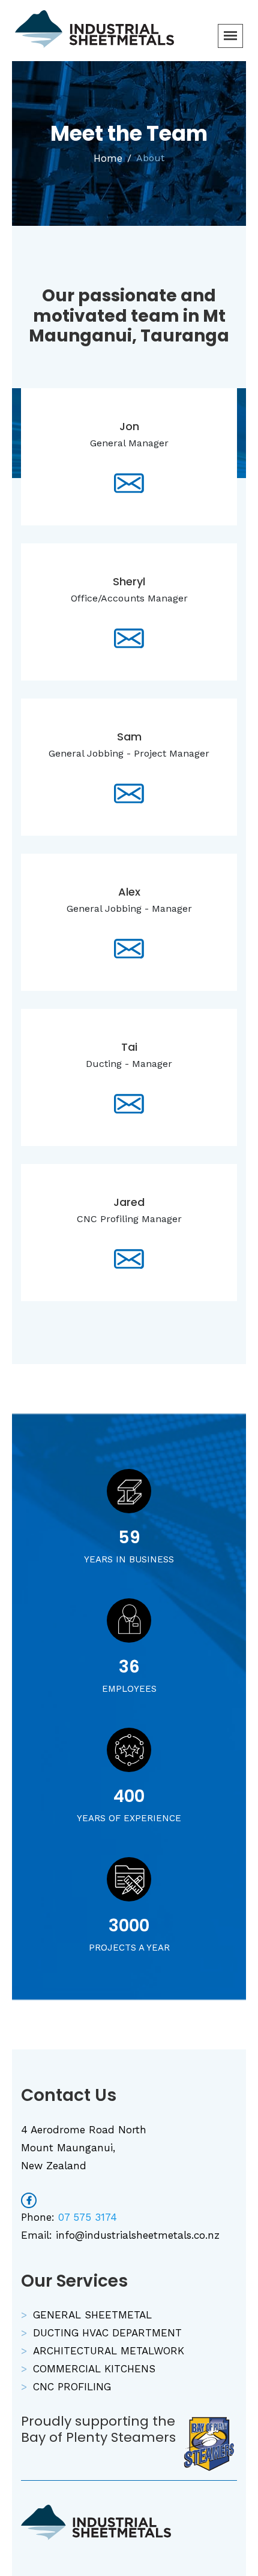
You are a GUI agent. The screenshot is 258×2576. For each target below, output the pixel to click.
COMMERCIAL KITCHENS (94, 2369)
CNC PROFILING (72, 2387)
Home (108, 158)
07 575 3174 (88, 2217)
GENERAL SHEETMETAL (92, 2315)
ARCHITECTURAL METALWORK (109, 2351)
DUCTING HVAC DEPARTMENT (107, 2333)
